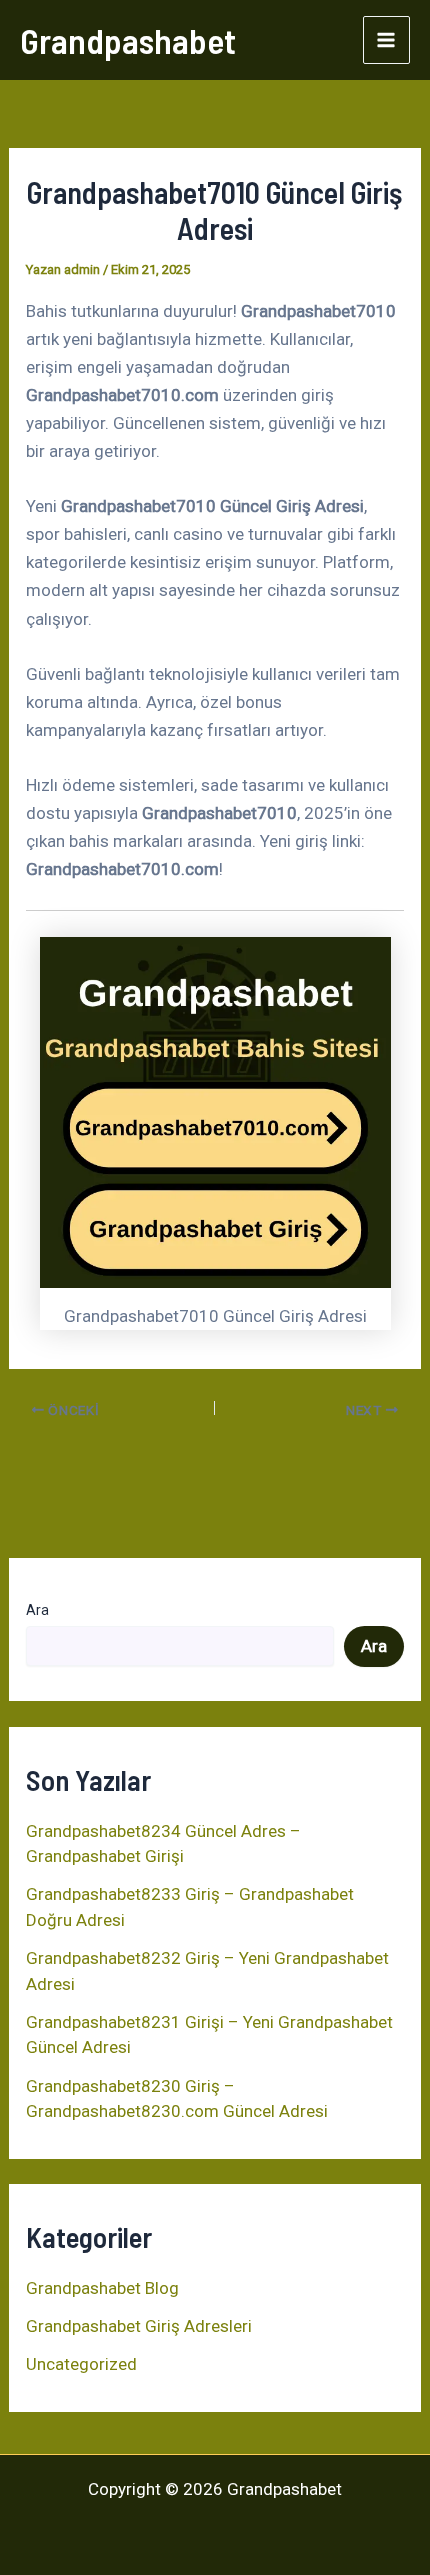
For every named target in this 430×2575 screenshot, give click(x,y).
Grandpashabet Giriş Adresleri (139, 2326)
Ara (37, 1610)
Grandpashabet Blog (102, 2288)
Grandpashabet (128, 40)
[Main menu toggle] (387, 40)
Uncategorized (81, 2364)
